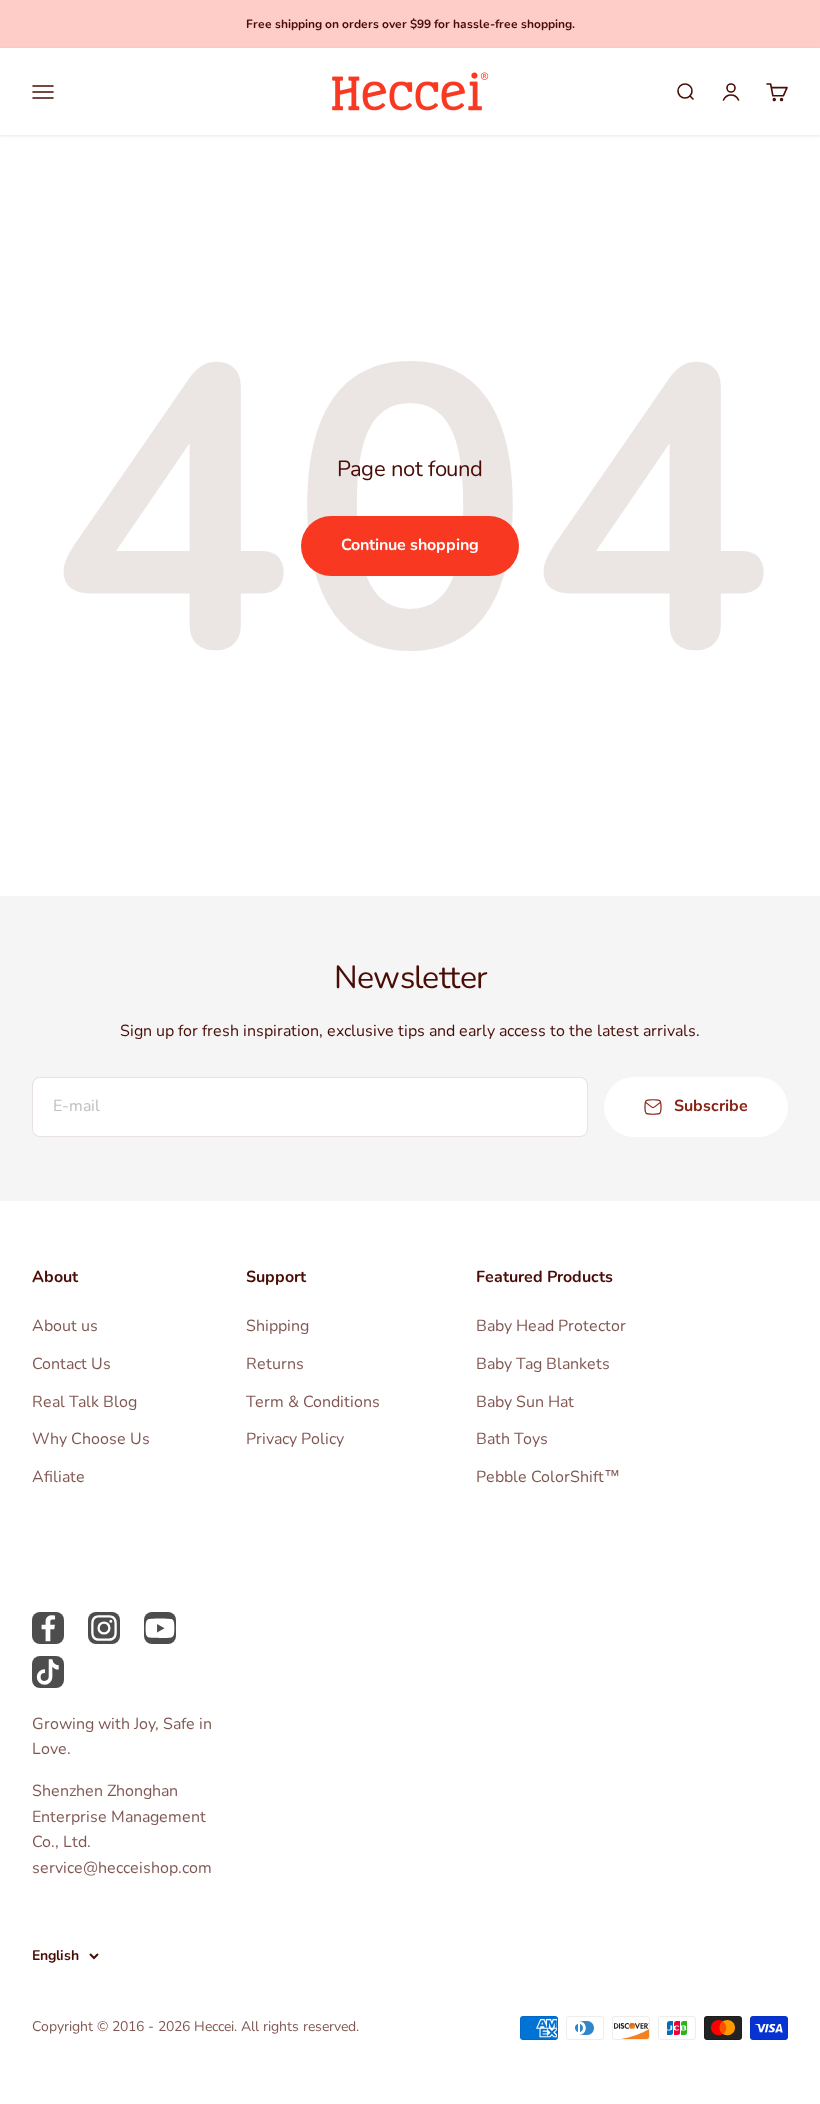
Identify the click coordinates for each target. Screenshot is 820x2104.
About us (65, 1326)
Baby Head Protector (551, 1326)
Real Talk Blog (84, 1402)
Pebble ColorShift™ (548, 1477)
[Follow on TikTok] (48, 1672)
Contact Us (71, 1364)
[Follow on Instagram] (104, 1628)
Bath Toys (512, 1439)
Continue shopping (410, 545)
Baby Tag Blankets (543, 1364)
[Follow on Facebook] (48, 1628)
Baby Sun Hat (525, 1402)
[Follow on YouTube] (160, 1628)
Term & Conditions (313, 1402)
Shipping (277, 1326)
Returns (275, 1364)
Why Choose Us (91, 1439)
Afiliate (58, 1477)
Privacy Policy (295, 1439)
